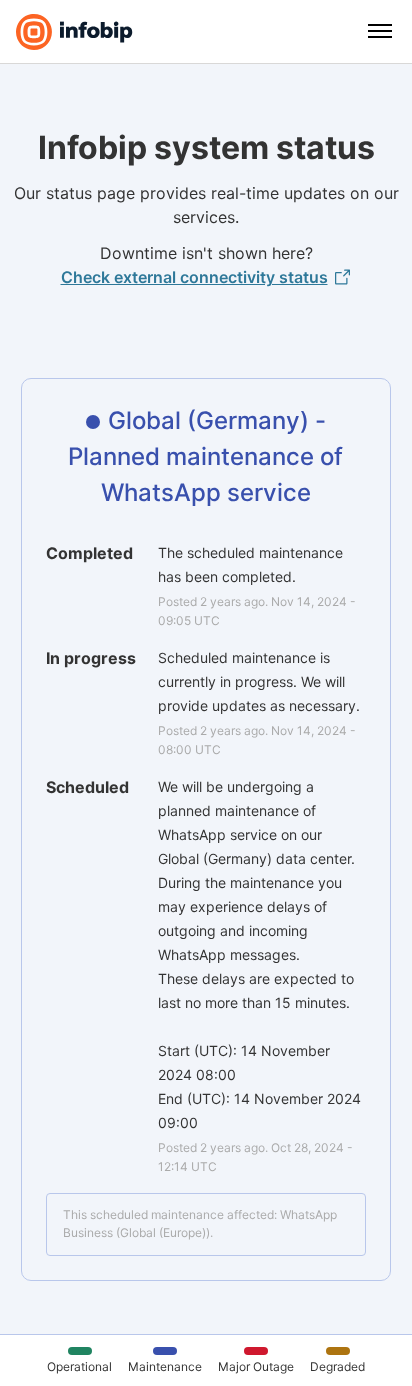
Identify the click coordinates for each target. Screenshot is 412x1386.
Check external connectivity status (194, 277)
